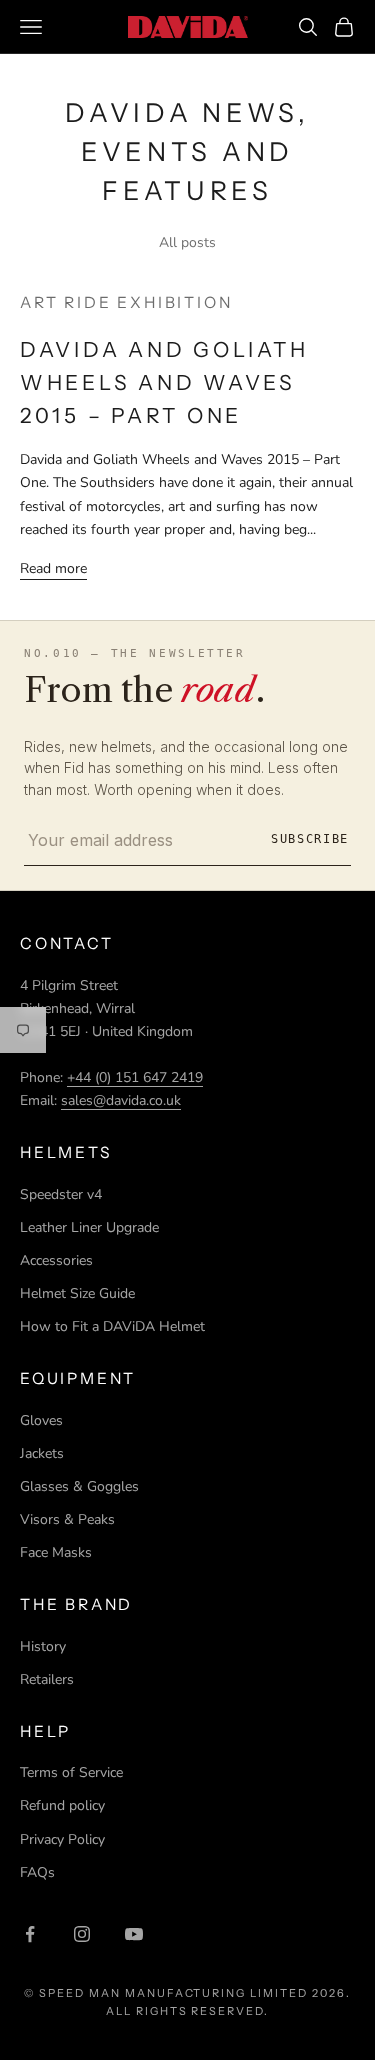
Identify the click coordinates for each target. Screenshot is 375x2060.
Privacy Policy (62, 1839)
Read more (53, 568)
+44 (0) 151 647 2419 (135, 1077)
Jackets (42, 1453)
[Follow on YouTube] (134, 1934)
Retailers (47, 1679)
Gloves (41, 1420)
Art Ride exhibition (126, 302)
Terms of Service (71, 1772)
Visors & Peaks (67, 1519)
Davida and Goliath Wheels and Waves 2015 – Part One (164, 383)
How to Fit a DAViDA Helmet (112, 1326)
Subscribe (310, 839)
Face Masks (56, 1552)
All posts (187, 242)
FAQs (37, 1872)
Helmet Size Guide (77, 1293)
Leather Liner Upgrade (89, 1227)
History (43, 1646)
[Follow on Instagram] (82, 1934)
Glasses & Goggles (79, 1486)
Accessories (56, 1260)
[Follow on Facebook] (30, 1934)
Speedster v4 (61, 1194)
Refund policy (62, 1805)
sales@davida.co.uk (121, 1100)
